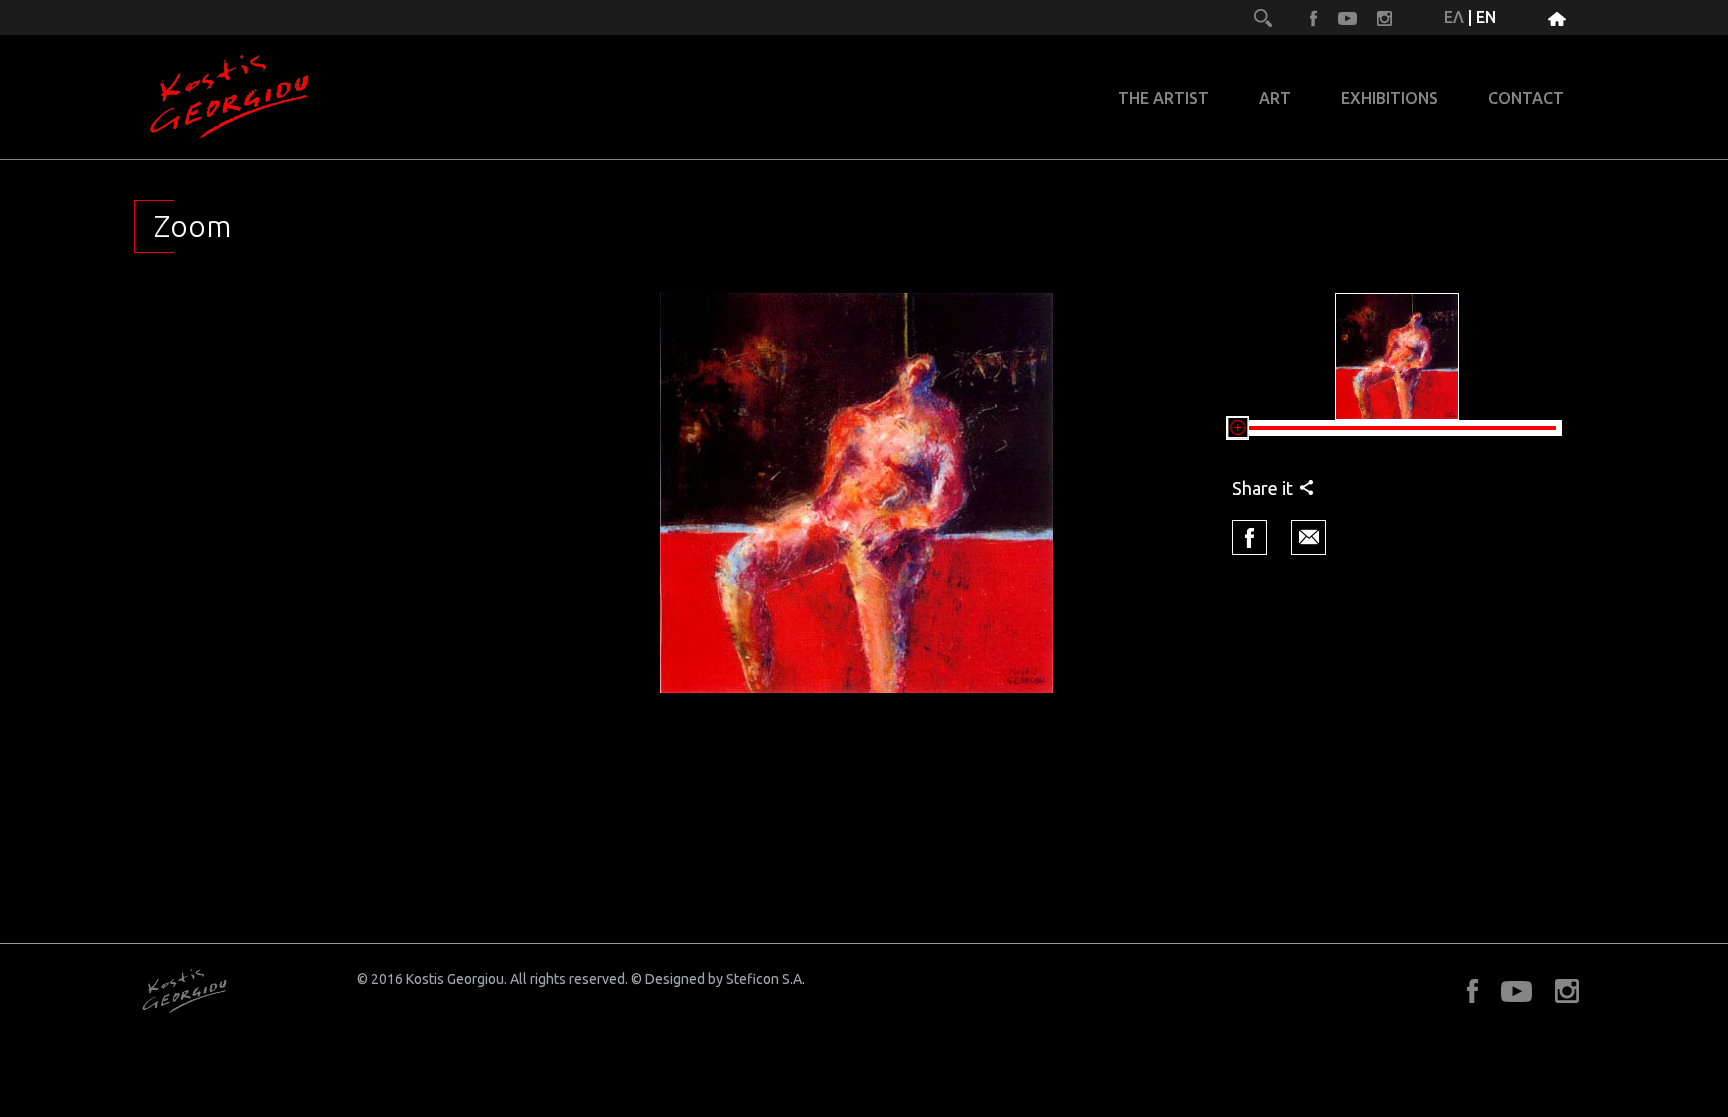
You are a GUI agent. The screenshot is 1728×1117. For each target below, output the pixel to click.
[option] (857, 493)
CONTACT (1526, 98)
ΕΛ (1454, 17)
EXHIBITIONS (1389, 98)
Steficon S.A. (765, 979)
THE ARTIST (1163, 98)
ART (1275, 98)
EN (1486, 17)
